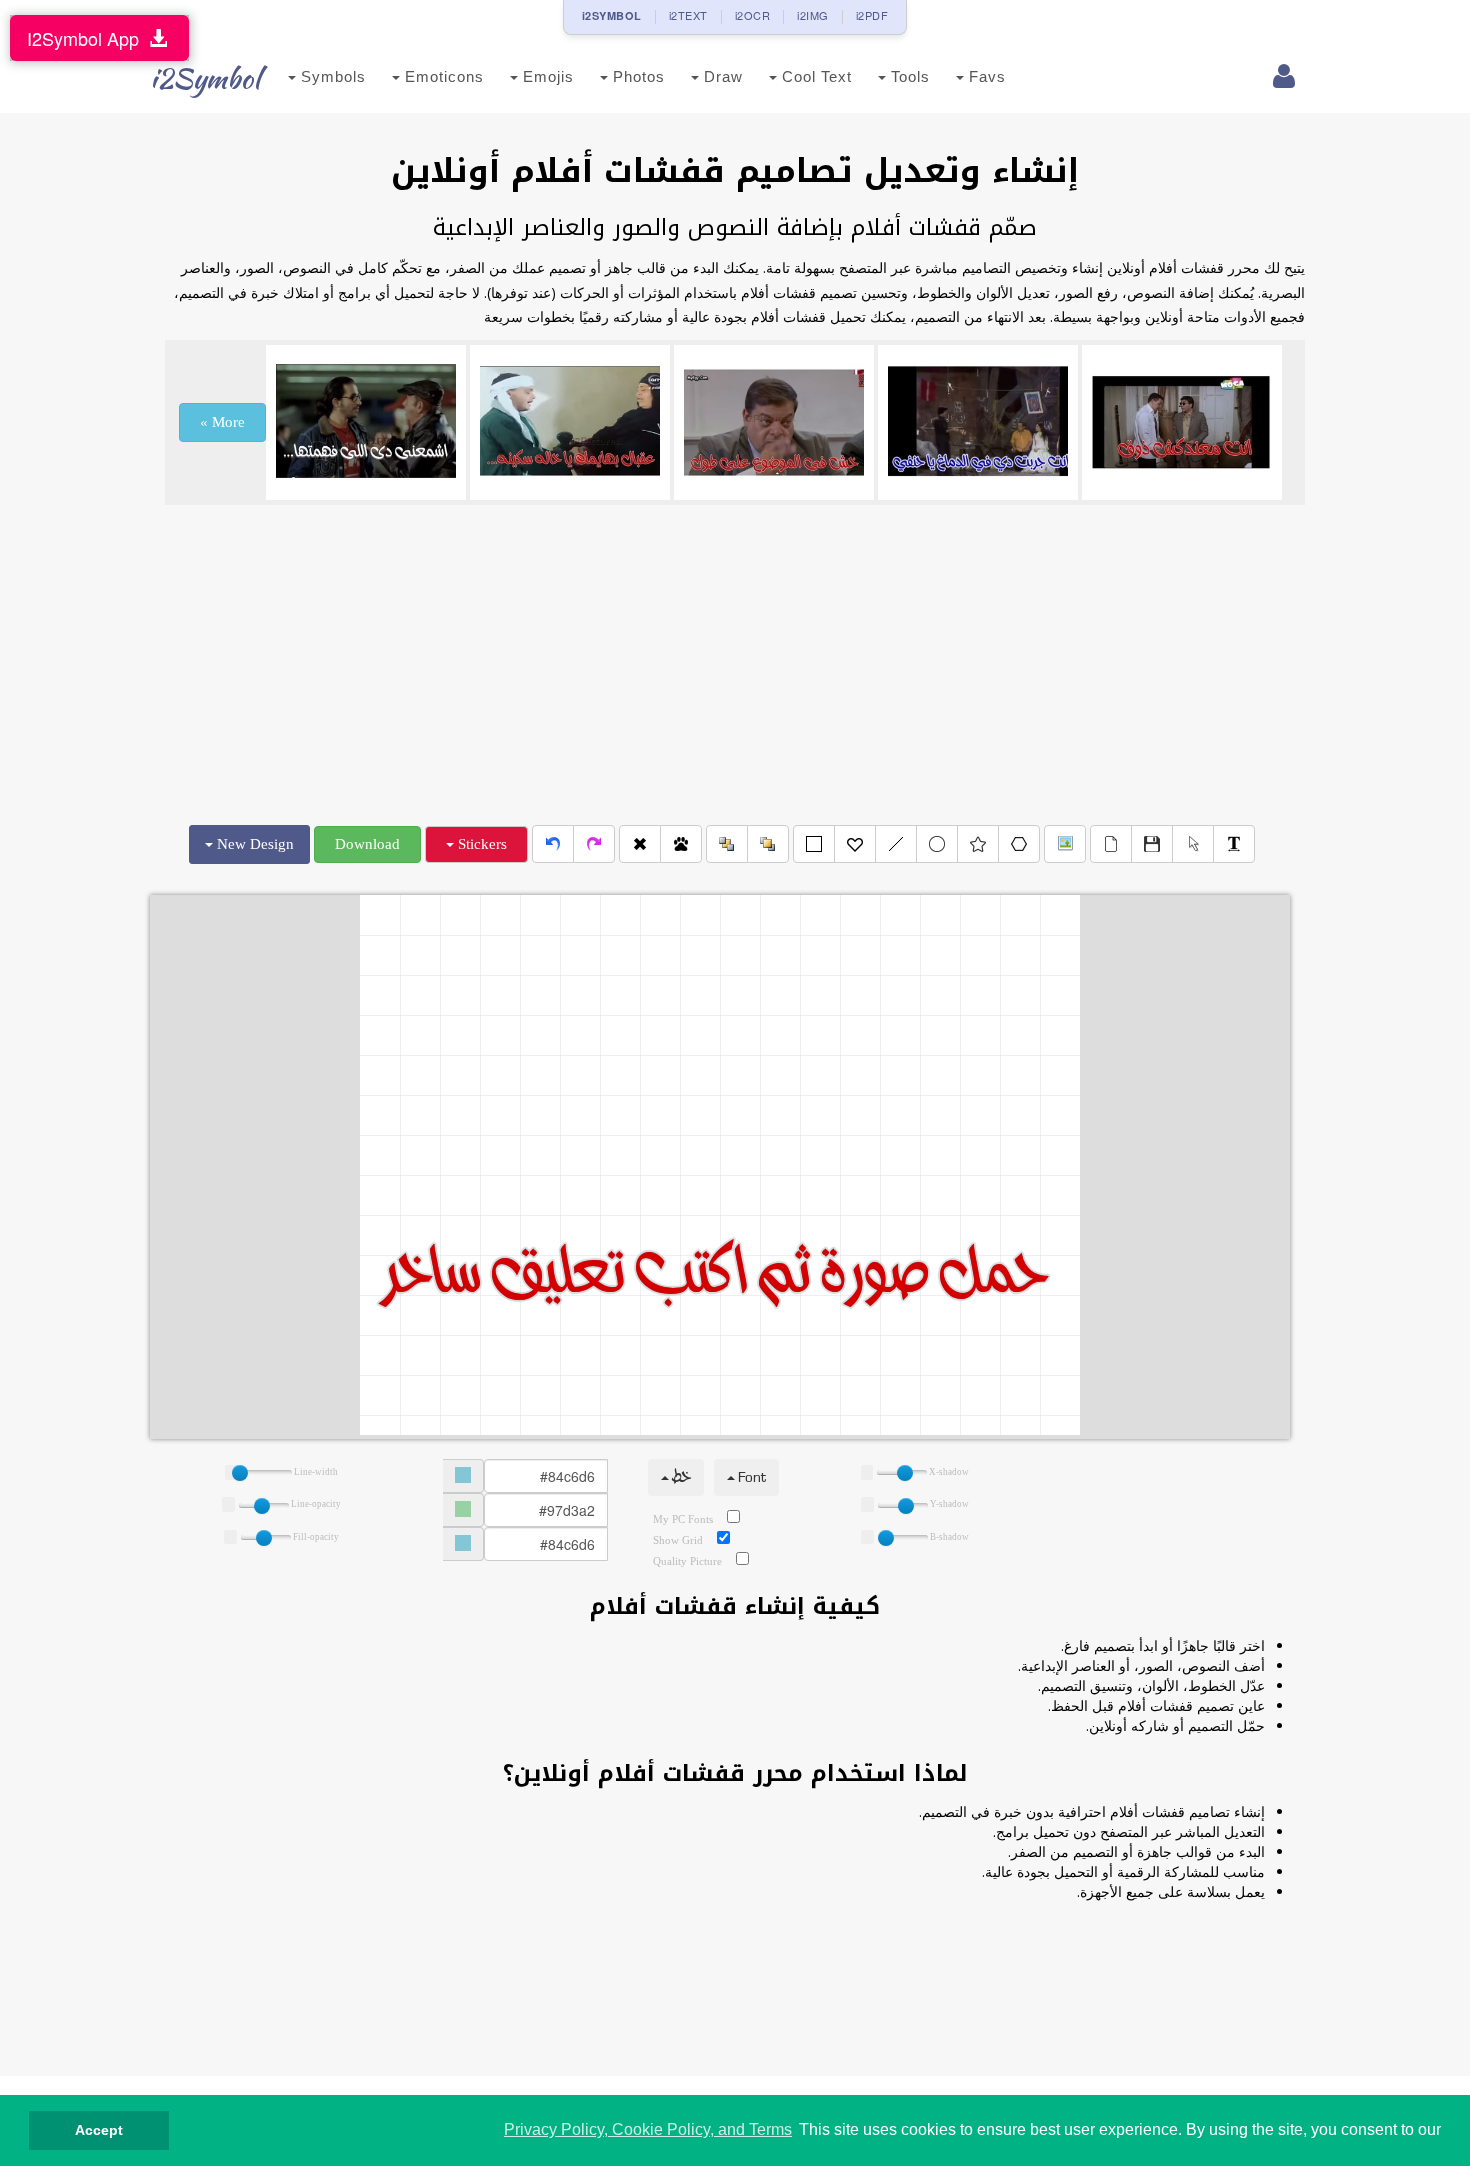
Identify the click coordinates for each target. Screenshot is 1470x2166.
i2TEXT (688, 15)
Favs (985, 76)
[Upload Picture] (1065, 844)
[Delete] (640, 844)
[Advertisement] (735, 665)
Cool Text (814, 76)
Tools (908, 76)
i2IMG (813, 15)
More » (222, 422)
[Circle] (937, 844)
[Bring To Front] (768, 844)
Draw (721, 76)
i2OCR (753, 15)
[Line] (896, 844)
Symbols (331, 76)
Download (367, 844)
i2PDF (872, 15)
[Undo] (553, 844)
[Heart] (855, 844)
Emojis (546, 76)
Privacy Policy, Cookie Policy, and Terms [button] (648, 2129)
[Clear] (1111, 844)
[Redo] (594, 844)
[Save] (1152, 844)
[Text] (1234, 844)
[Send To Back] (727, 844)
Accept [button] (99, 2130)
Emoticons (442, 76)
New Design (253, 844)
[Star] (978, 844)
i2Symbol (205, 78)
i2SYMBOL (612, 15)
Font (750, 1477)
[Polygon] (1019, 844)
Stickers (480, 844)
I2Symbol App (88, 38)
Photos (636, 76)
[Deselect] (1193, 844)
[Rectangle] (814, 844)
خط (680, 1477)
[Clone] (681, 844)
